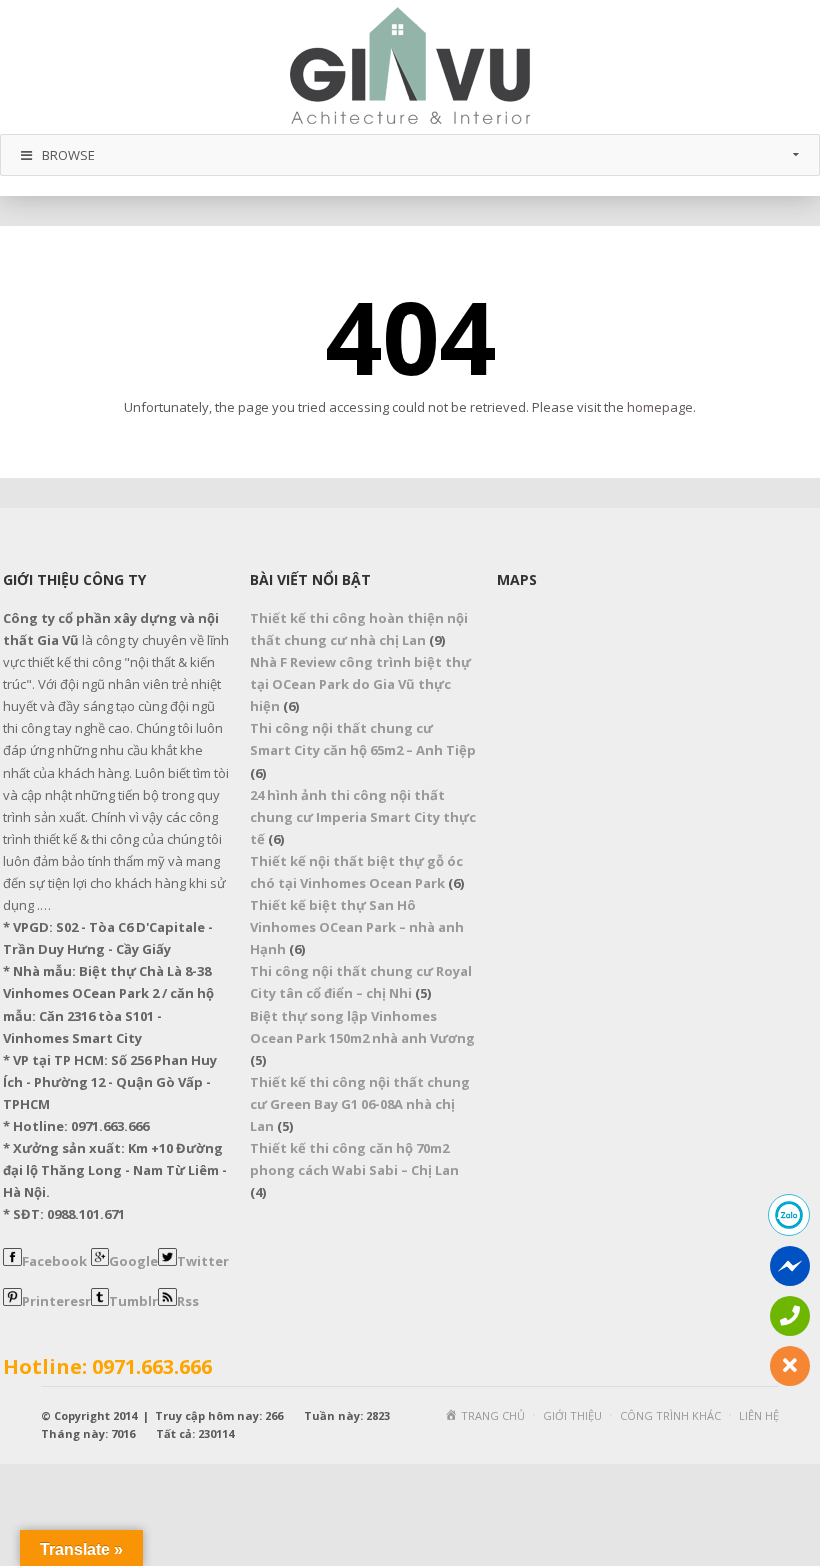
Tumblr (133, 1301)
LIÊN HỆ (759, 1415)
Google (133, 1261)
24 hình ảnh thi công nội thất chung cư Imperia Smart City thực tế (363, 817)
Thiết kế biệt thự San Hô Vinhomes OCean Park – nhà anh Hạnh (357, 927)
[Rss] (167, 1301)
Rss (188, 1301)
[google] (100, 1261)
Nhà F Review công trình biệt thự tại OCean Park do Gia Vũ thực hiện (360, 684)
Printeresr (56, 1301)
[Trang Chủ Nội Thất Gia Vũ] (410, 65)
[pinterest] (12, 1301)
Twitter (203, 1261)
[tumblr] (100, 1301)
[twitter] (167, 1261)
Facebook (54, 1261)
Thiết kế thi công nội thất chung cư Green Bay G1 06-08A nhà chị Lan (360, 1104)
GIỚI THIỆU (572, 1415)
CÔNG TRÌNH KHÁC (670, 1415)
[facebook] (12, 1261)
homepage (660, 407)
